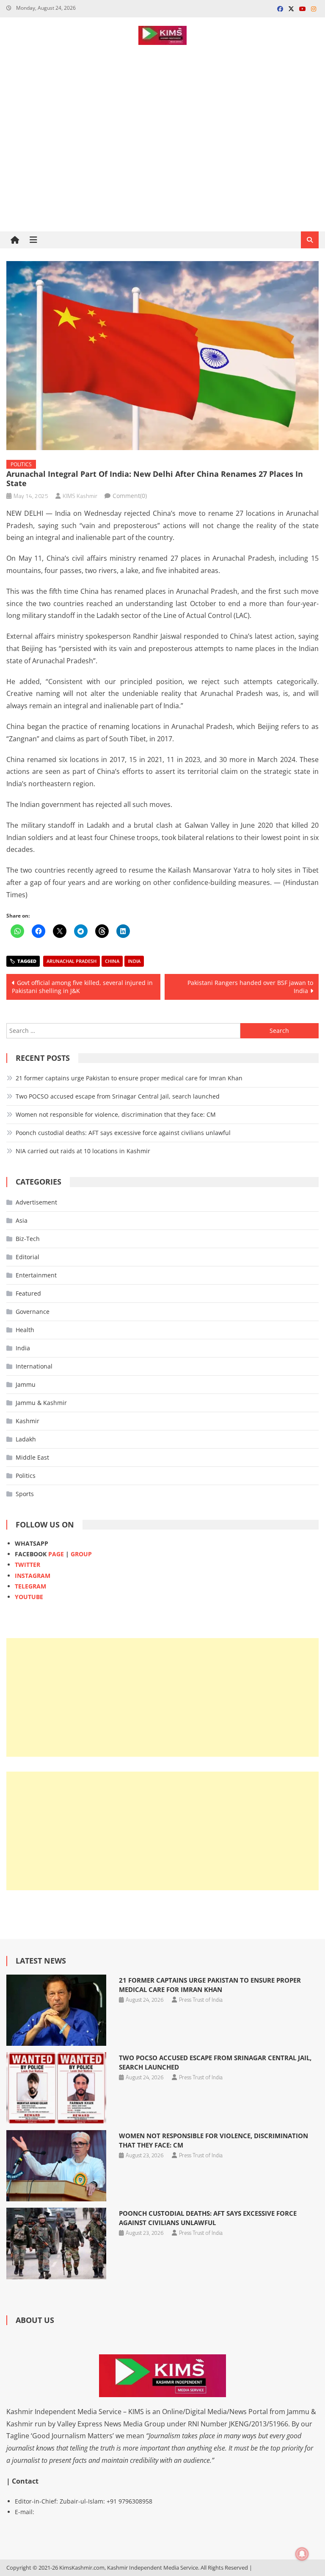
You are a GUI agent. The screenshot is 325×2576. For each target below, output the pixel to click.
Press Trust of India (201, 2000)
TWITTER (28, 1565)
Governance (33, 1312)
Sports (25, 1494)
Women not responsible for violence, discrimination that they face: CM (116, 1114)
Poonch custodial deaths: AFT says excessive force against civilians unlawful (123, 1133)
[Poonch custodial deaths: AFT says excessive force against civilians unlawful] (56, 2244)
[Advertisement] (162, 168)
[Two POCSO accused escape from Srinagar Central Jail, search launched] (56, 2088)
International (34, 1366)
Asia (22, 1220)
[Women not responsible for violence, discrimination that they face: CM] (56, 2166)
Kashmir (28, 1421)
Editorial (28, 1257)
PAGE (56, 1554)
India (134, 961)
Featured (28, 1293)
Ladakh (26, 1439)
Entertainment (36, 1275)
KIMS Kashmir (80, 496)
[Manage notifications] (302, 2554)
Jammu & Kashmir (41, 1403)
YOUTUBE (29, 1597)
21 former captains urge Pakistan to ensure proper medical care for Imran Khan (129, 1078)
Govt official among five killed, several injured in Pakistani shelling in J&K (82, 987)
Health (25, 1330)
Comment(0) (130, 496)
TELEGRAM (30, 1586)
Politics (21, 464)
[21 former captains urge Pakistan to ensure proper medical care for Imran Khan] (56, 2010)
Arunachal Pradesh (72, 961)
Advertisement (36, 1202)
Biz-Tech (28, 1239)
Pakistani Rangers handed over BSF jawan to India (250, 987)
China (112, 961)
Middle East (32, 1457)
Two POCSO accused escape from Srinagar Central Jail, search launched (118, 1096)
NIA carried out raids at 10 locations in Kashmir (83, 1151)
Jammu (26, 1384)
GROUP (81, 1554)
